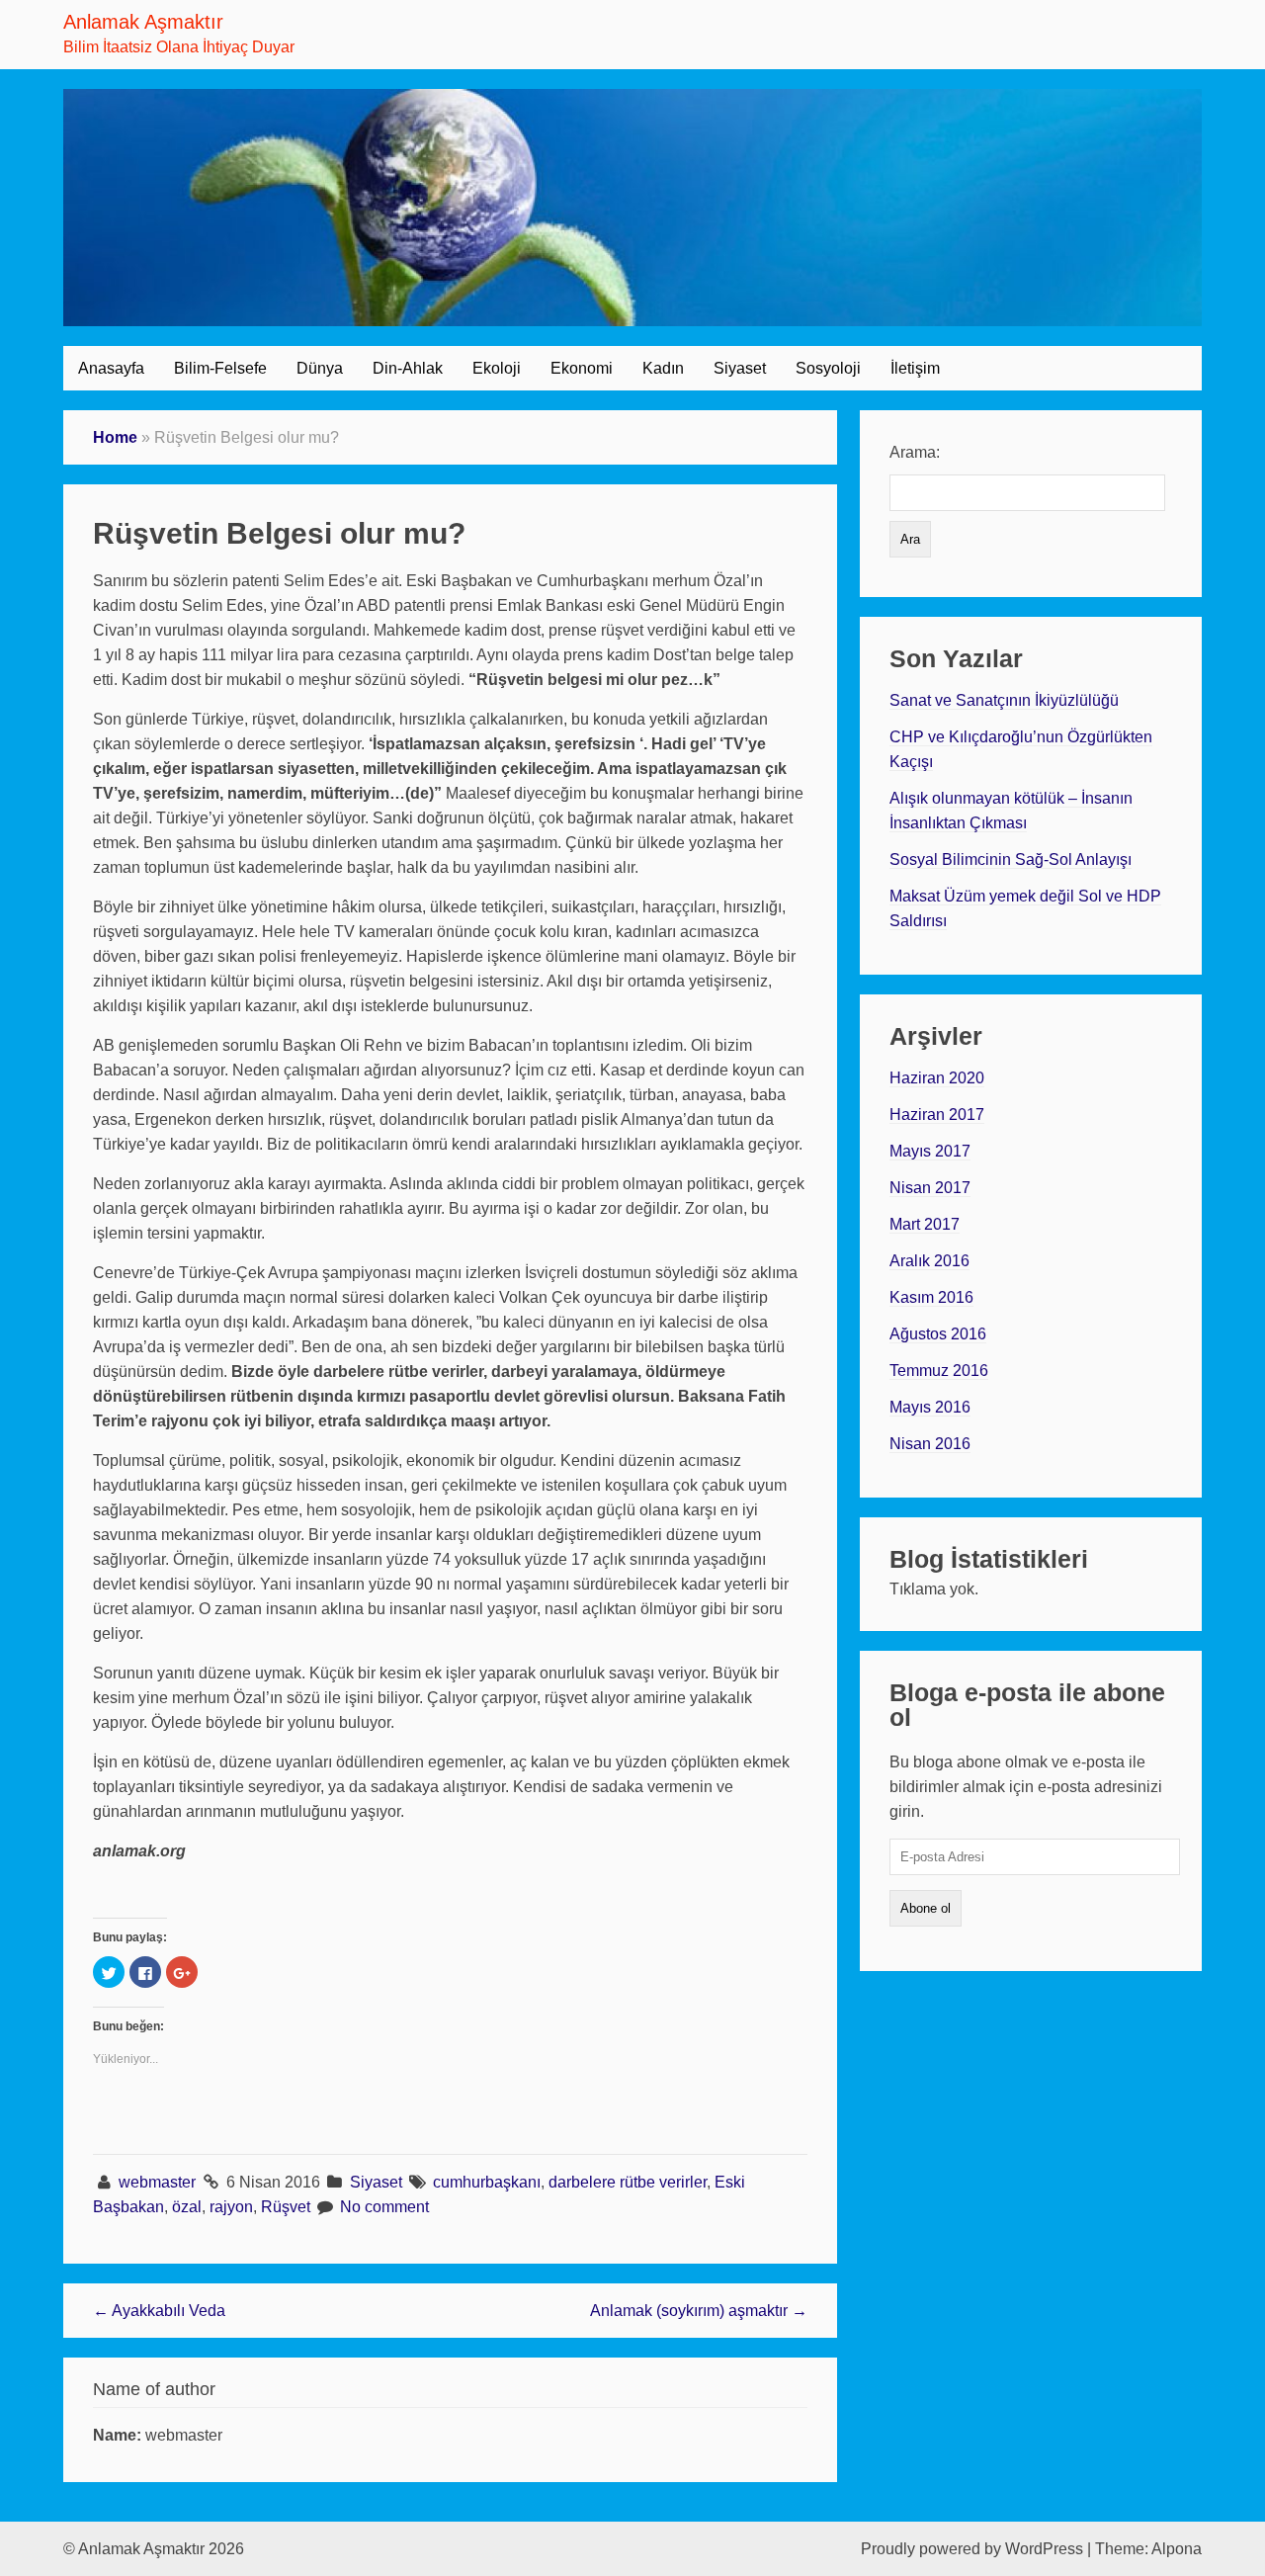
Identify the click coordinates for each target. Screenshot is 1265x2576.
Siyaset (740, 368)
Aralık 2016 (929, 1261)
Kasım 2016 (931, 1297)
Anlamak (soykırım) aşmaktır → (699, 2311)
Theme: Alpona (1148, 2549)
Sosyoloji (828, 368)
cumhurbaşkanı (487, 2182)
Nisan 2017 (930, 1188)
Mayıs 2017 (930, 1151)
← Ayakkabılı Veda (159, 2311)
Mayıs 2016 (930, 1407)
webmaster (159, 2182)
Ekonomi (582, 368)
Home (115, 437)
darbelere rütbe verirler (628, 2182)
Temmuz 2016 (939, 1371)
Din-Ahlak (408, 368)
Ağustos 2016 (938, 1334)
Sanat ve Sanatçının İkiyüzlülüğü (1004, 700)
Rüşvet (286, 2207)
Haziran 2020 (937, 1078)
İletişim (915, 368)
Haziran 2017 (937, 1115)
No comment (384, 2207)
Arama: (915, 452)
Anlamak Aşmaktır (143, 22)
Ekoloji (497, 368)
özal (187, 2207)
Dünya (320, 368)
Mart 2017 (925, 1224)
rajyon (231, 2207)
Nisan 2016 (930, 1444)
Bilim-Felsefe (220, 368)
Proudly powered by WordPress (972, 2549)
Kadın (663, 368)
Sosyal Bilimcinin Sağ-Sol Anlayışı (1011, 859)
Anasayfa (111, 368)
